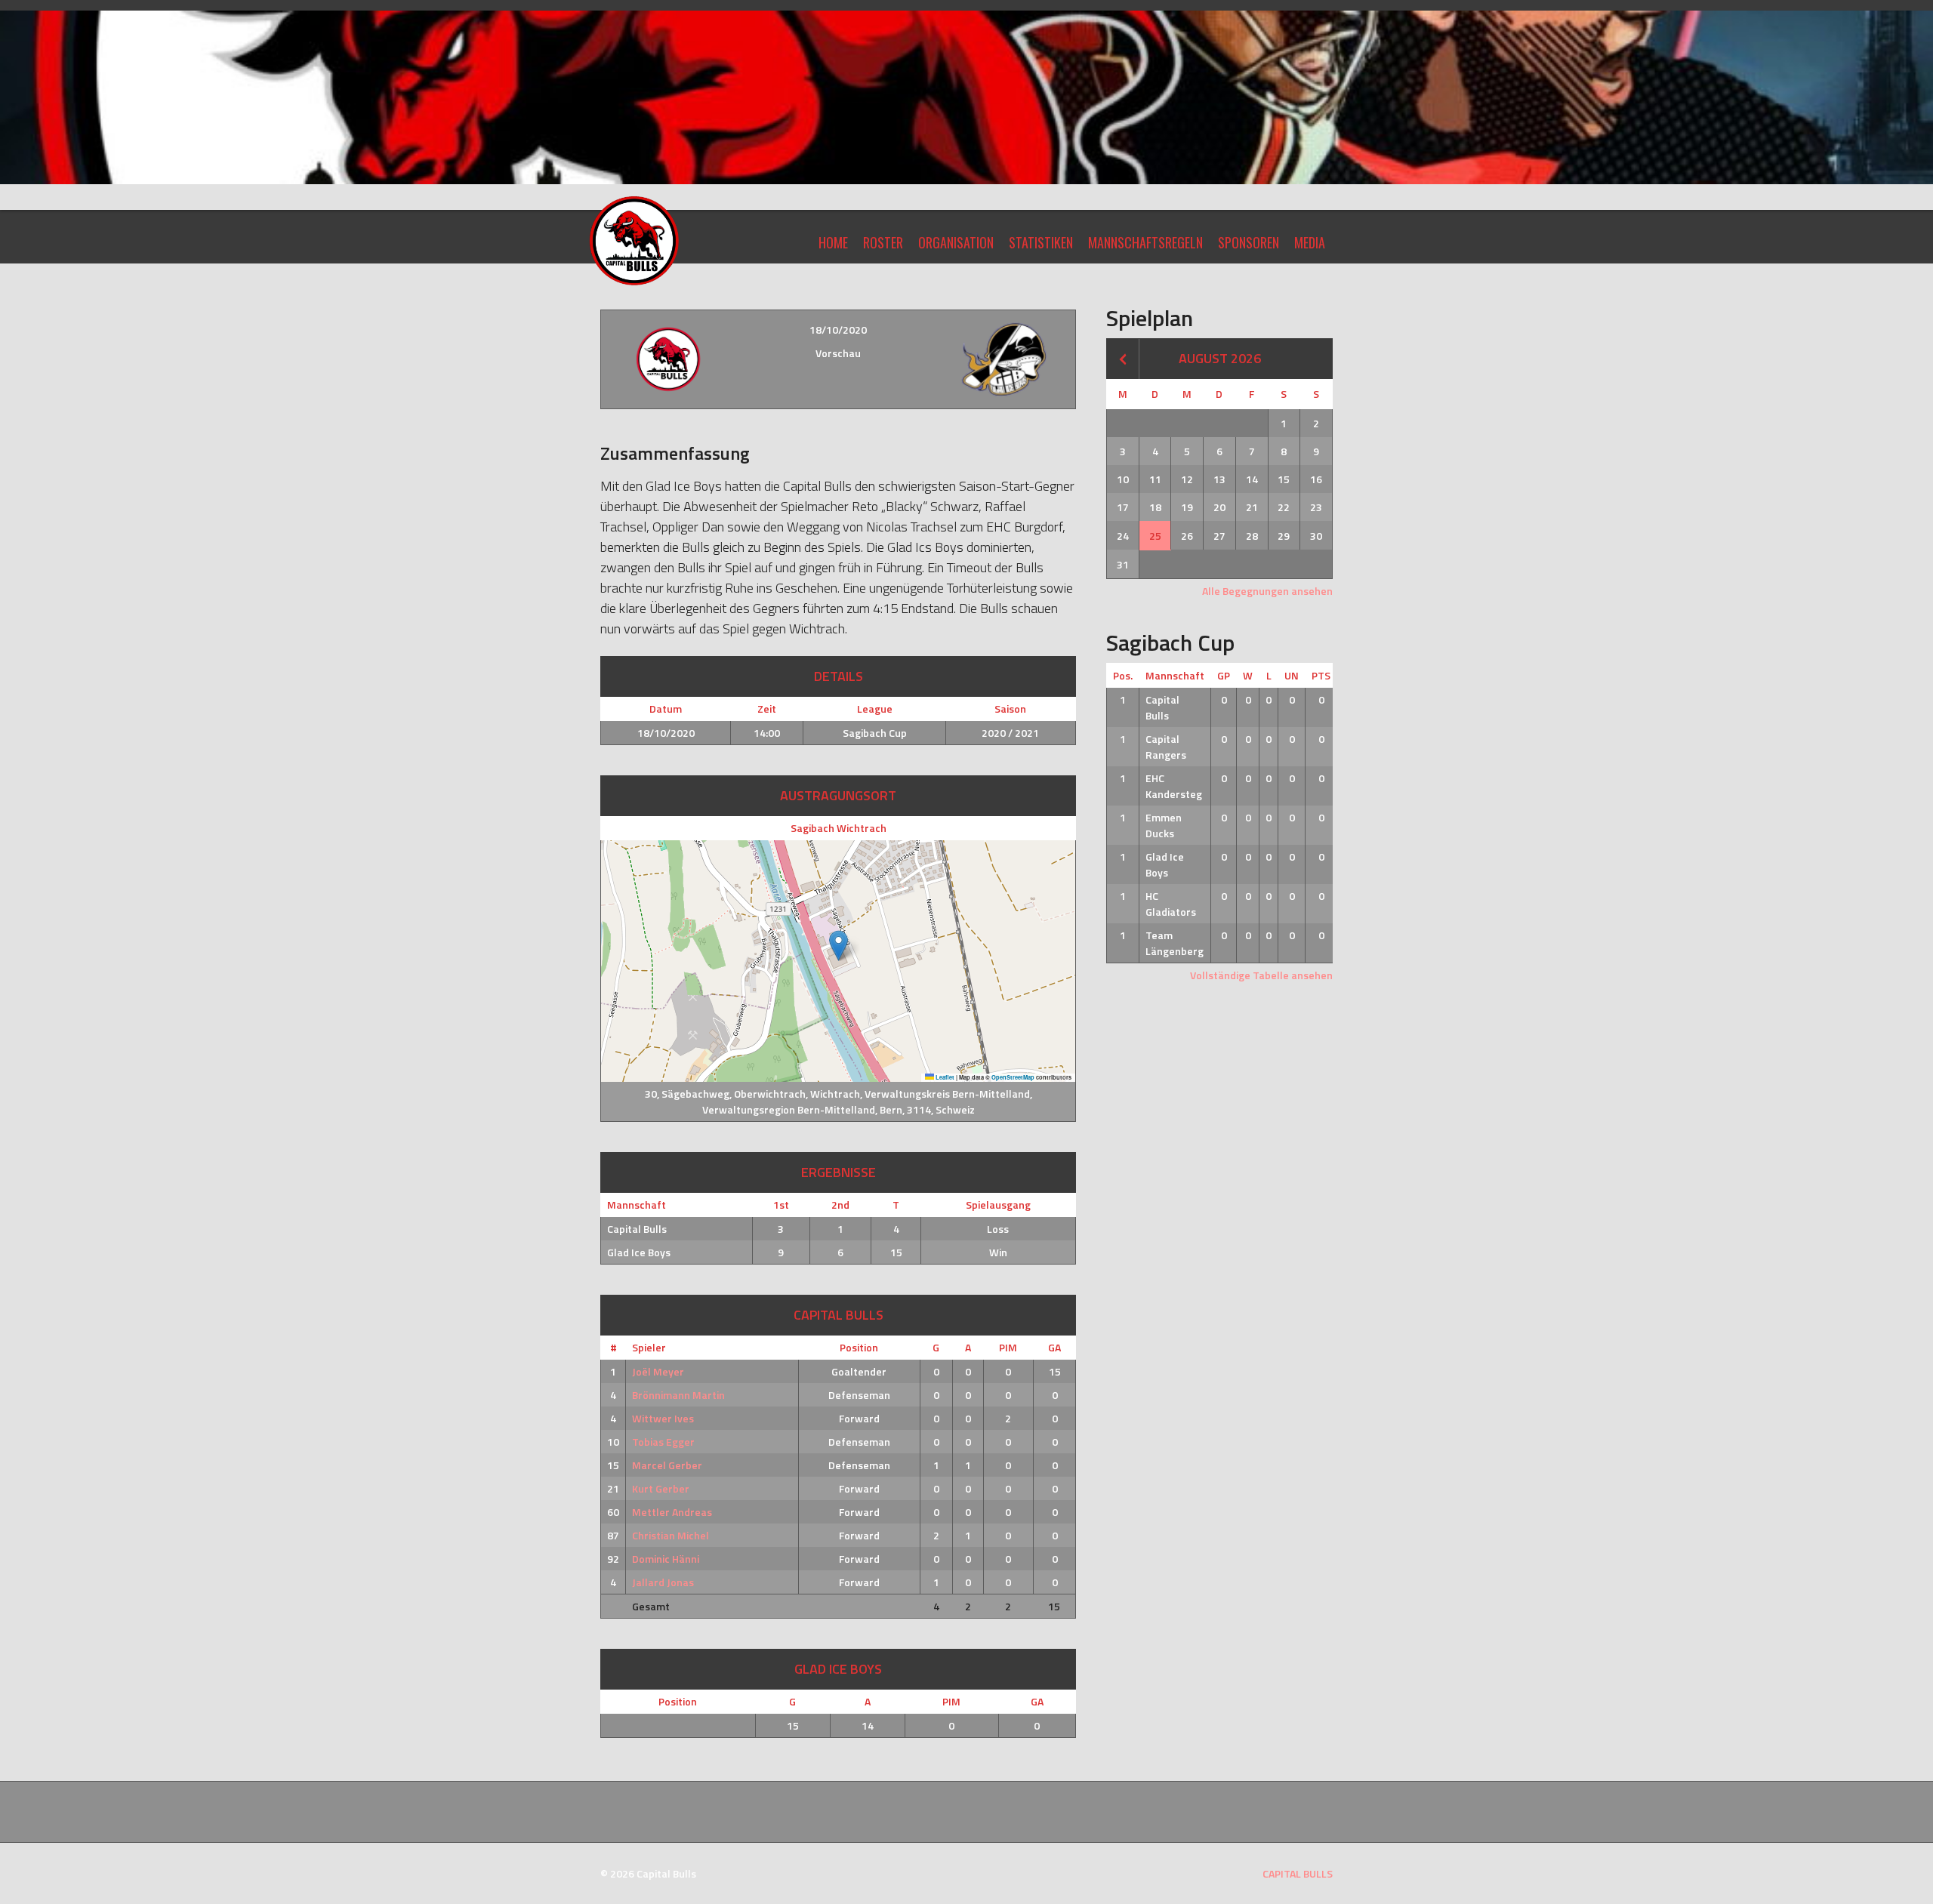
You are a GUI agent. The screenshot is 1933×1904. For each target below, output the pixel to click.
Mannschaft (1175, 675)
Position (859, 1347)
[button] (839, 946)
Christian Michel (671, 1535)
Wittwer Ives (663, 1418)
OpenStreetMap (1013, 1077)
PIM (1008, 1347)
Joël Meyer (658, 1371)
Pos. (1123, 675)
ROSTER (883, 242)
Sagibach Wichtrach (839, 828)
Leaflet (944, 1077)
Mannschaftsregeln (1145, 242)
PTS (1321, 675)
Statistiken (1041, 242)
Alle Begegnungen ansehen (1267, 591)
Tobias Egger (663, 1442)
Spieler (649, 1347)
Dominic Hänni (666, 1559)
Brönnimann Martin (678, 1395)
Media (1310, 242)
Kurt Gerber (661, 1488)
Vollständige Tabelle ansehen (1261, 975)
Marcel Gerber (667, 1465)
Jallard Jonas (663, 1582)
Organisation (956, 242)
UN (1292, 675)
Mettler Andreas (672, 1512)
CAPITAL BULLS (1298, 1873)
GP (1224, 675)
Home (833, 242)
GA (1054, 1347)
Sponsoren (1249, 242)
